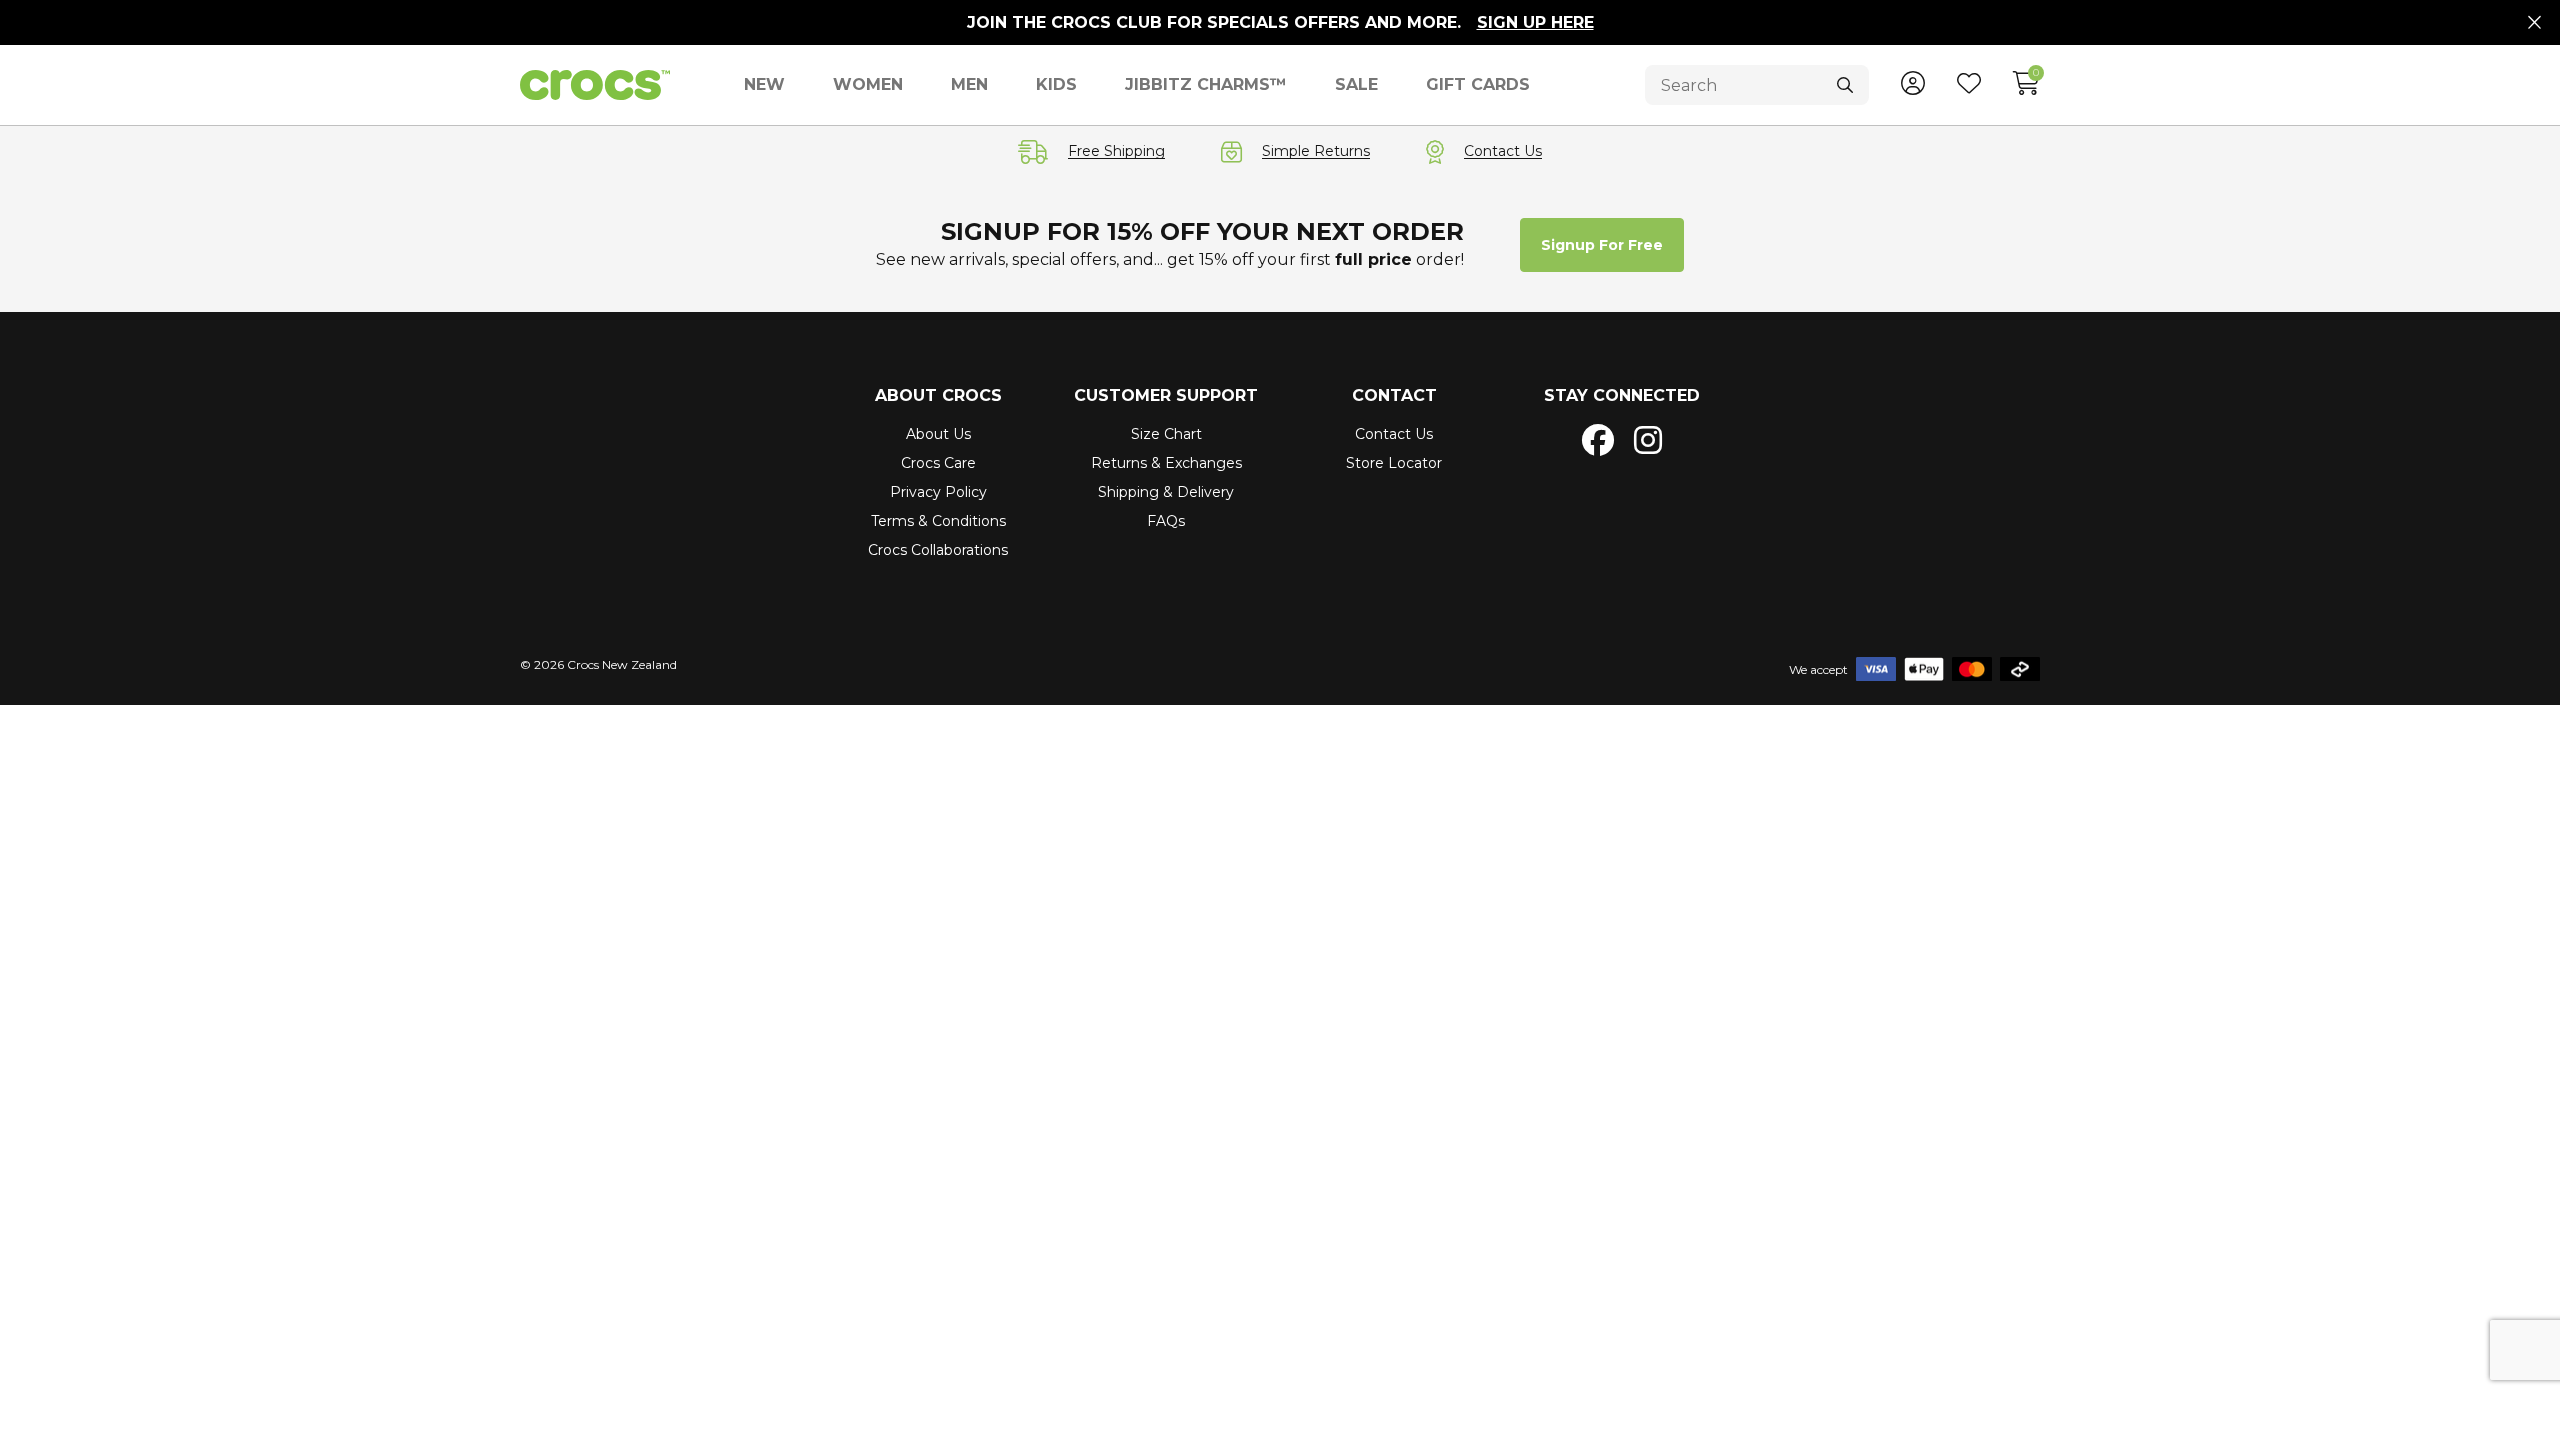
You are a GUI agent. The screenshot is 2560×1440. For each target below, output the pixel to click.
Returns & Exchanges (1166, 463)
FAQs (1166, 521)
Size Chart (1166, 434)
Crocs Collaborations (938, 550)
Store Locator (1394, 463)
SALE (1356, 84)
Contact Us (1394, 434)
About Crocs (938, 395)
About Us (938, 434)
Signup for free (1602, 245)
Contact (1394, 395)
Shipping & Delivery (1166, 492)
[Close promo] (2534, 23)
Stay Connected (1622, 395)
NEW (764, 84)
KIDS (1056, 84)
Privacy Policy (938, 492)
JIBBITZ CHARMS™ (1206, 84)
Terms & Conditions (938, 521)
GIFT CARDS (1478, 84)
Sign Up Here (1535, 22)
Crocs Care (938, 463)
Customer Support (1166, 395)
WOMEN (868, 84)
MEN (969, 84)
